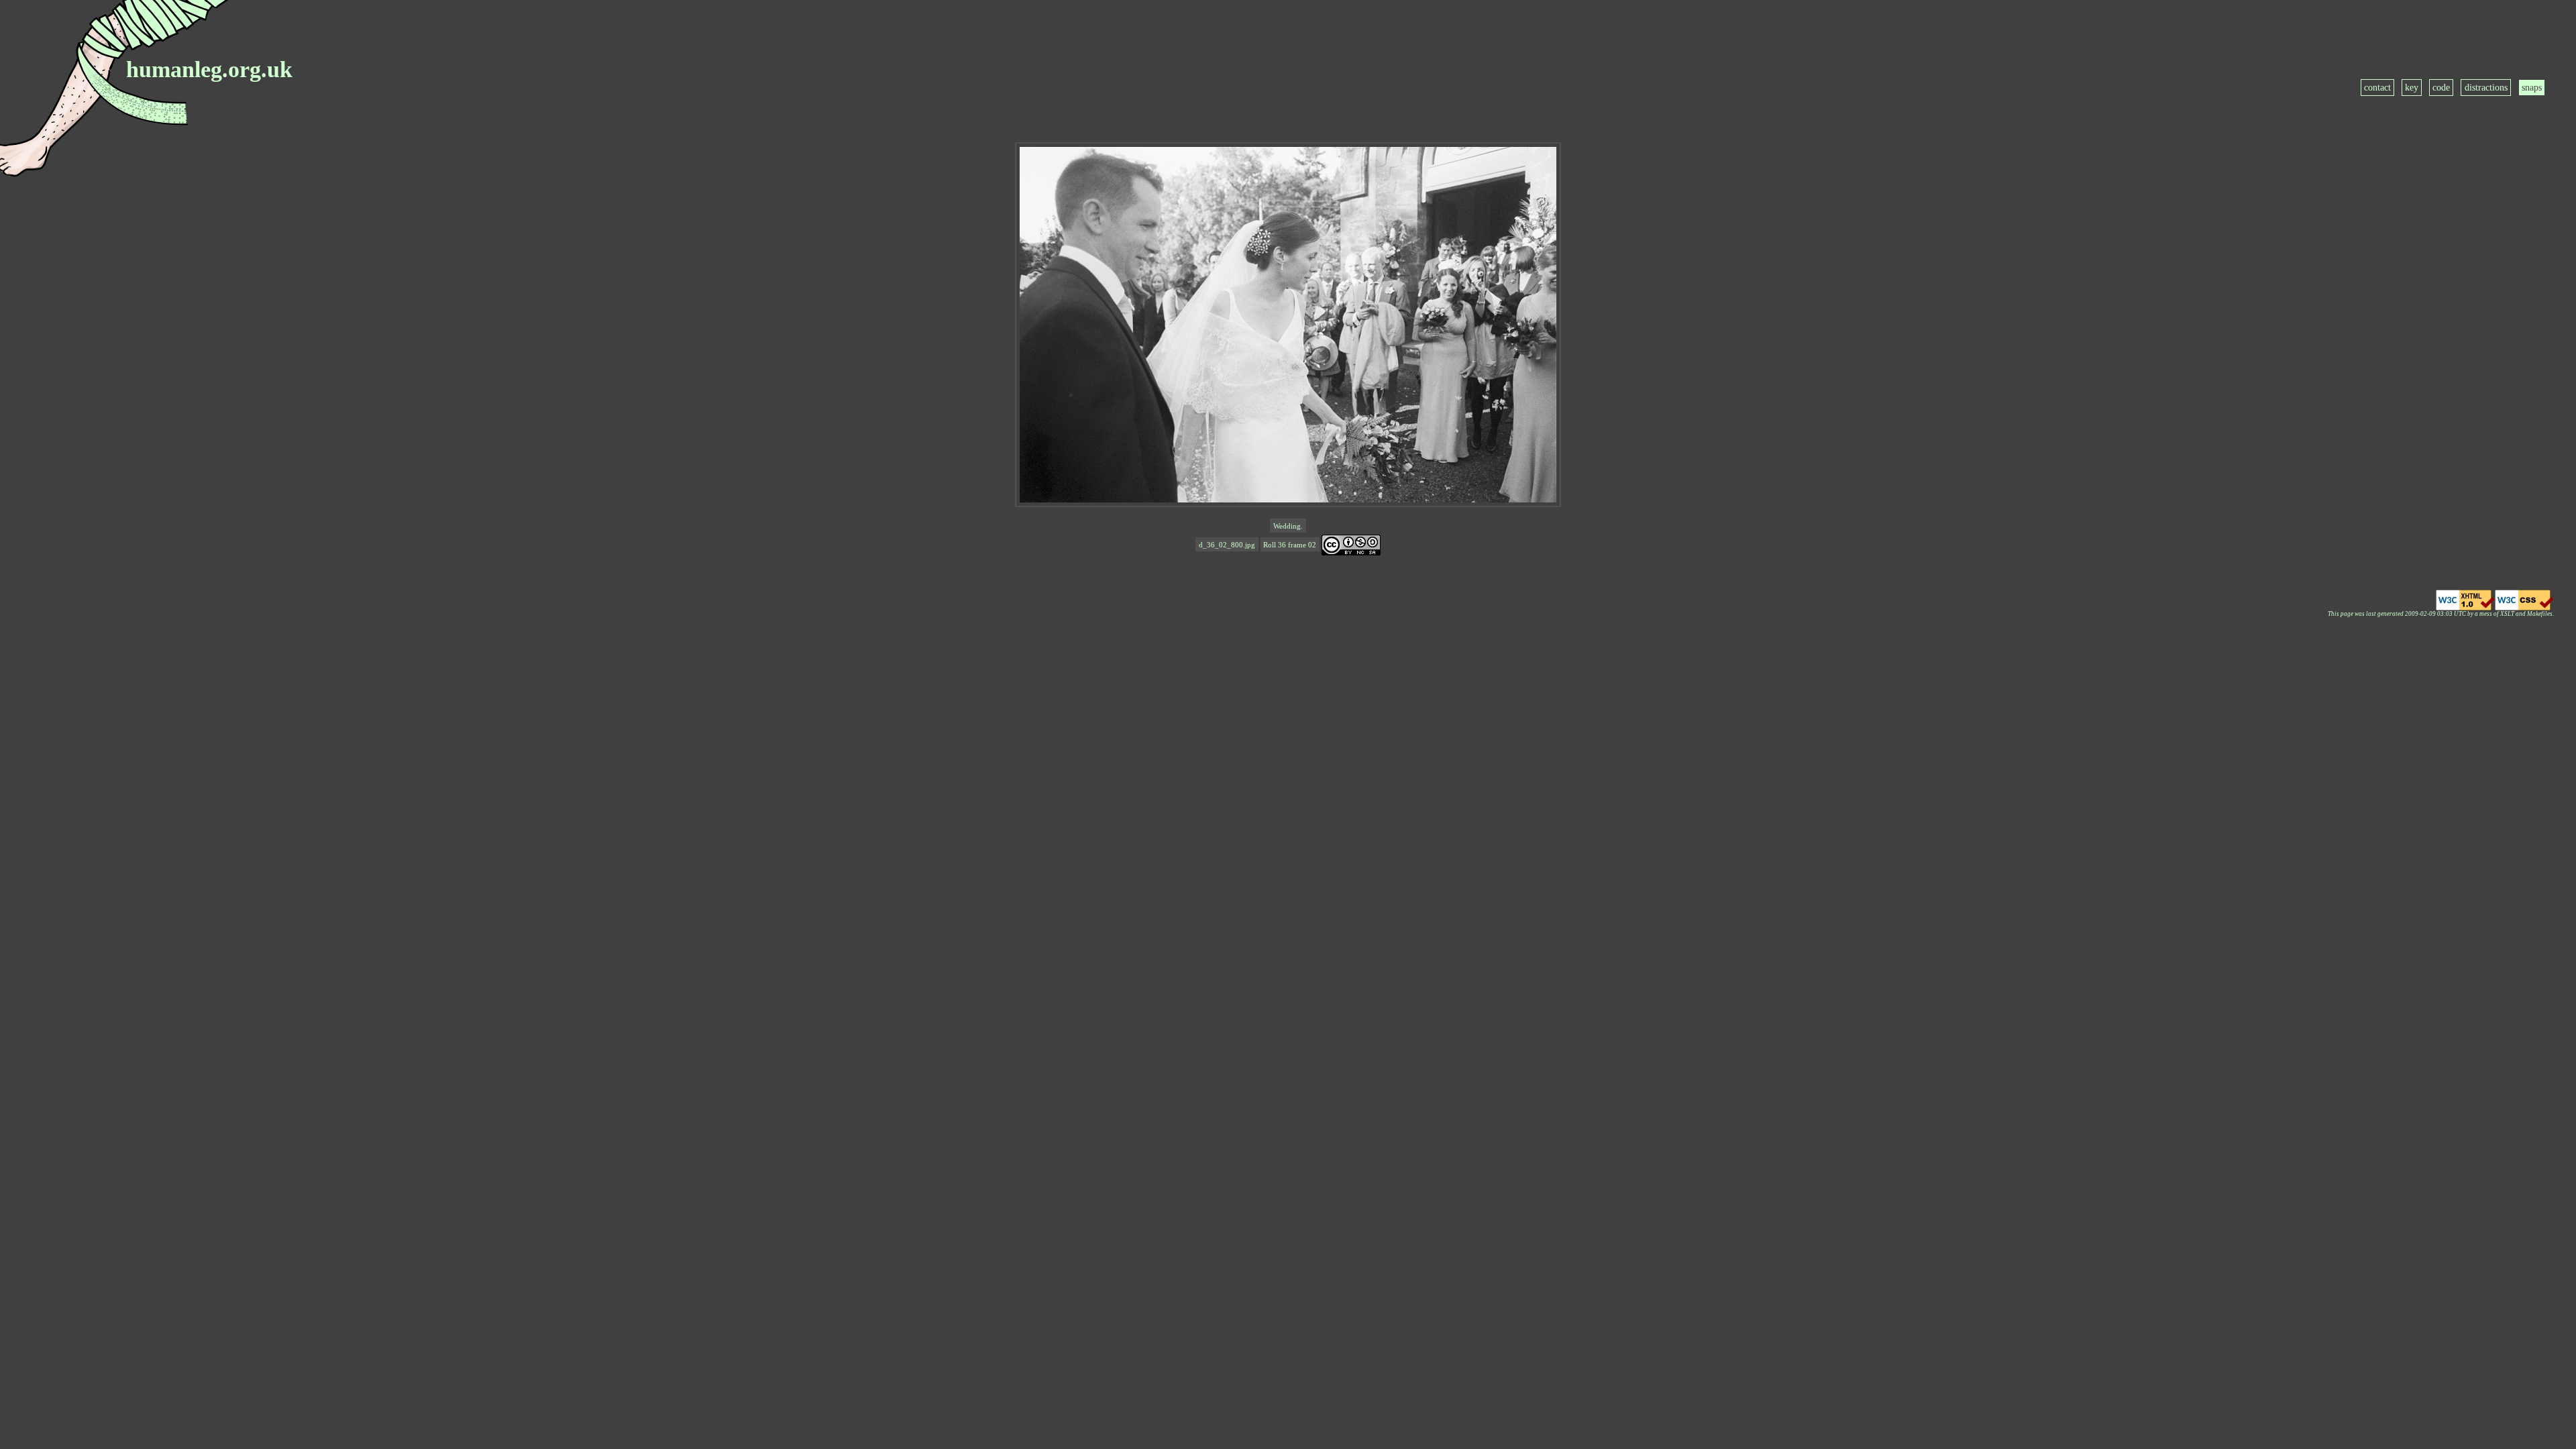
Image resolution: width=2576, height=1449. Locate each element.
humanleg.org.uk (209, 69)
